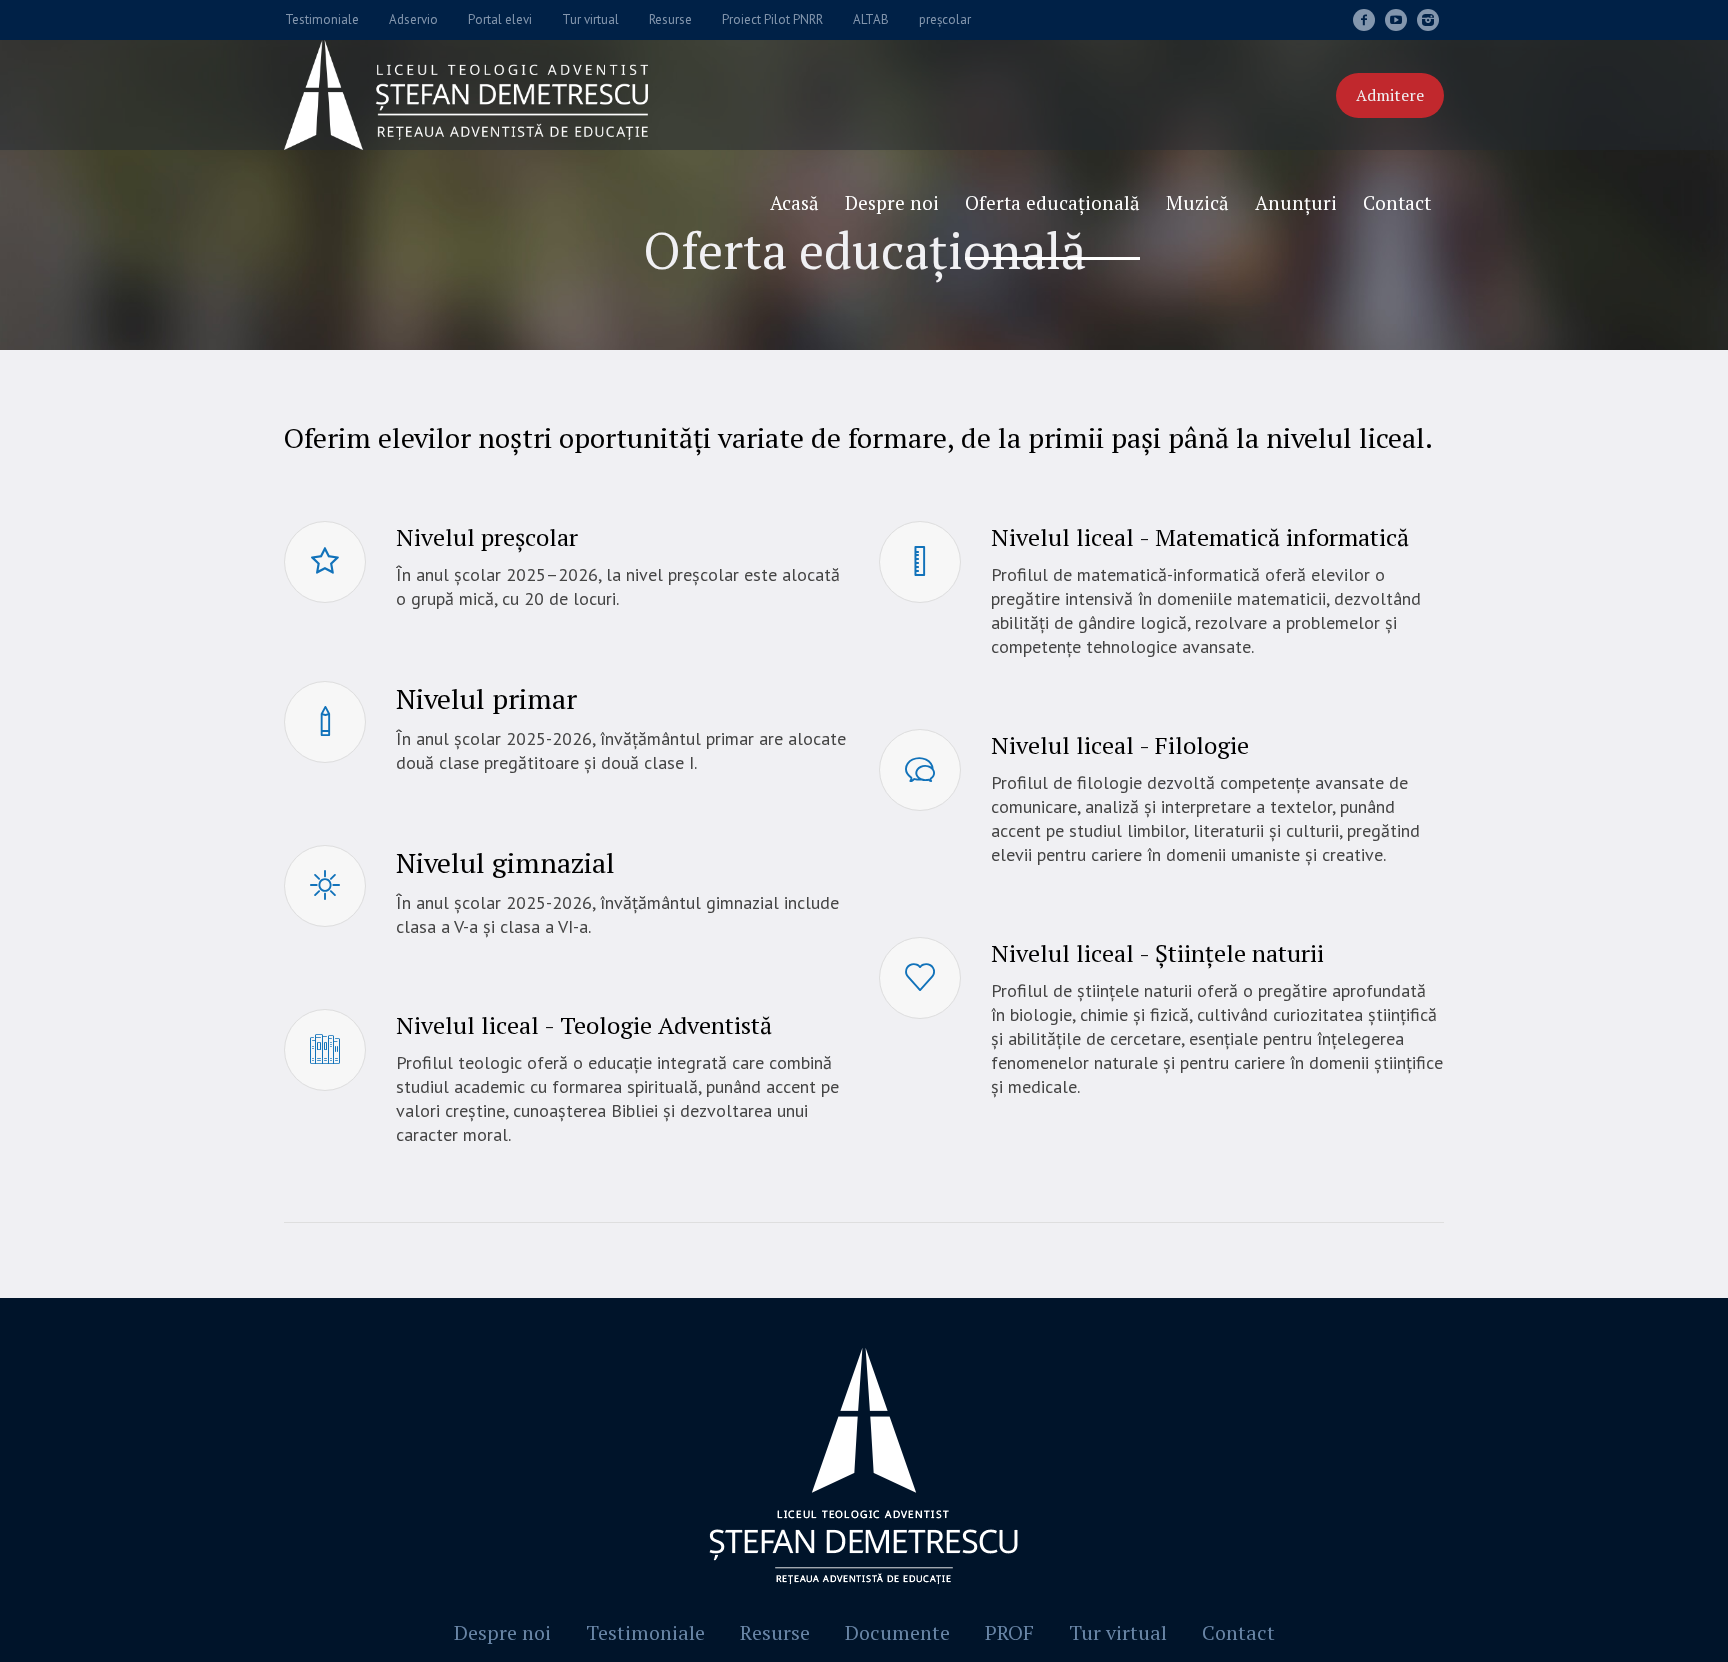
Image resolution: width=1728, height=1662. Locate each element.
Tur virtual (1118, 1633)
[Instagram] (1428, 20)
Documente (897, 1633)
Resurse (775, 1633)
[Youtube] (1396, 20)
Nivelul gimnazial (505, 862)
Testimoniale (645, 1633)
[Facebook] (1364, 20)
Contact (1238, 1633)
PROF (1009, 1633)
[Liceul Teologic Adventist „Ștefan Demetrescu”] (864, 1470)
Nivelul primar (486, 698)
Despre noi (502, 1633)
